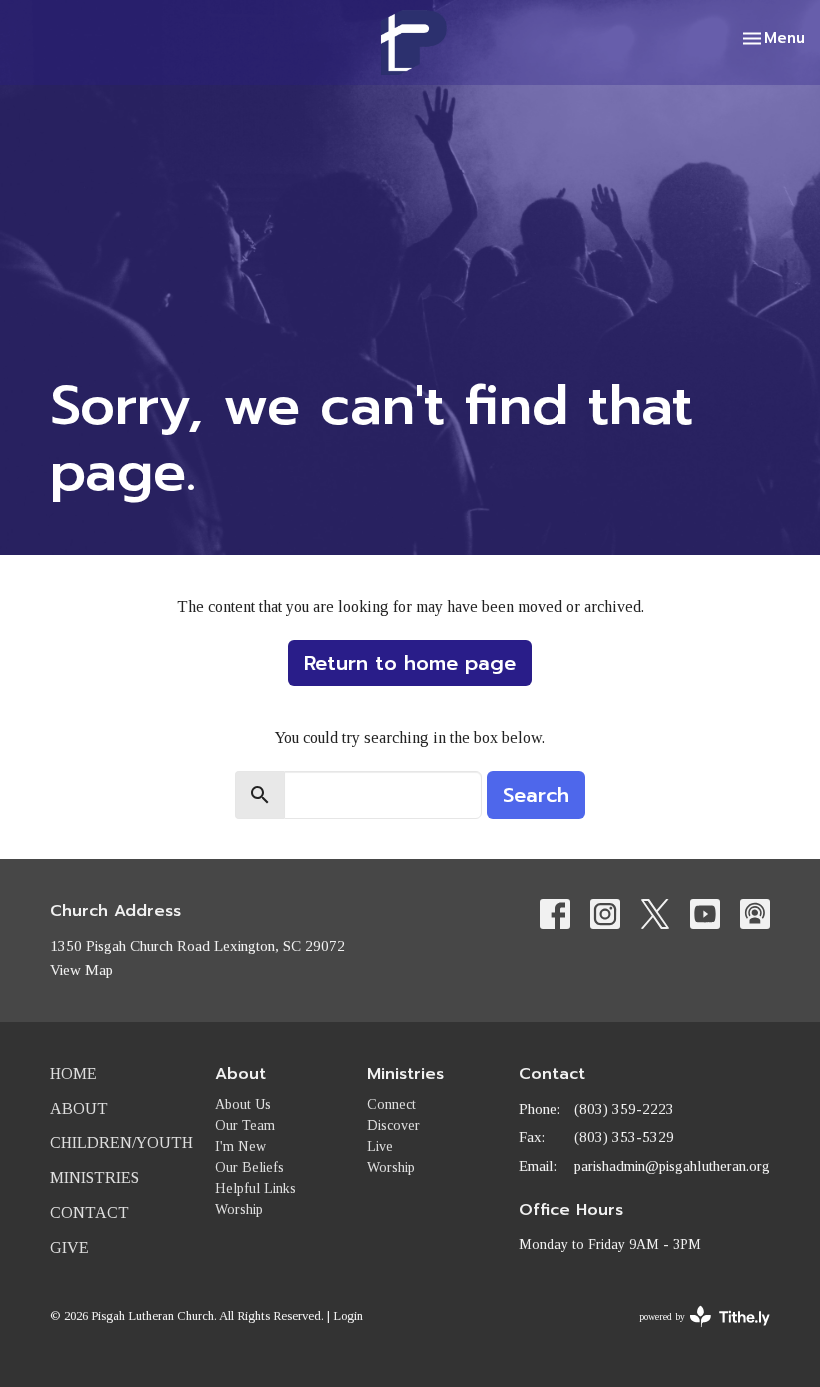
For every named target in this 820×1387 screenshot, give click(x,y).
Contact (89, 1212)
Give (69, 1247)
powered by (692, 1334)
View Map (81, 970)
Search (536, 795)
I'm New (240, 1146)
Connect (391, 1104)
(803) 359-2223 (624, 1109)
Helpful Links (255, 1188)
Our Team (245, 1125)
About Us (243, 1104)
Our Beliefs (249, 1167)
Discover (393, 1125)
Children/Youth (121, 1142)
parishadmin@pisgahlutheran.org (672, 1166)
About (79, 1108)
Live (380, 1146)
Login (348, 1316)
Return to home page (410, 663)
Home (73, 1073)
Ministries (94, 1177)
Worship (239, 1209)
